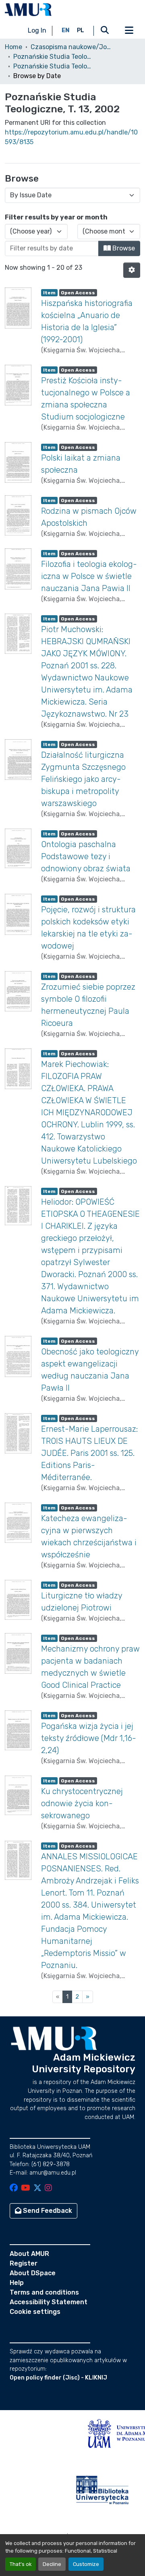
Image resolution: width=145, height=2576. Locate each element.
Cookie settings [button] (35, 2312)
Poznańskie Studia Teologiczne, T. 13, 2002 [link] (54, 66)
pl (81, 30)
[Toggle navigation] (129, 31)
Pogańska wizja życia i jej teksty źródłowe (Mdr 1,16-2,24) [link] (89, 1738)
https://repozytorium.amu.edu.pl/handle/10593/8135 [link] (71, 137)
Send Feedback (47, 2211)
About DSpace (33, 2273)
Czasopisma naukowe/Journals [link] (71, 47)
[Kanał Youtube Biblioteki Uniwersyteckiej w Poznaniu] (26, 2188)
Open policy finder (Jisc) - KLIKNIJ (58, 2378)
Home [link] (13, 47)
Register (24, 2263)
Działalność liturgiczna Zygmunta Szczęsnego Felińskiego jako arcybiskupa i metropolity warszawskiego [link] (83, 779)
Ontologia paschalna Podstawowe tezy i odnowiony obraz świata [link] (86, 856)
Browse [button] (123, 248)
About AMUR (29, 2254)
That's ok (21, 2564)
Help (17, 2283)
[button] (28, 10)
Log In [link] (37, 30)
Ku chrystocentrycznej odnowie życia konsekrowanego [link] (82, 1803)
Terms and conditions (44, 2292)
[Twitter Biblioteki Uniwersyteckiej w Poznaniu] (37, 2188)
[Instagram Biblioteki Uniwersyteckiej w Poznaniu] (48, 2188)
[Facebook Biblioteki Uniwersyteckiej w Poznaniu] (14, 2188)
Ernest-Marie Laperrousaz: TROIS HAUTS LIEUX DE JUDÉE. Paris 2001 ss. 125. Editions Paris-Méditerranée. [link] (89, 1453)
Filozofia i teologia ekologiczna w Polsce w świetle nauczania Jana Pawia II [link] (89, 576)
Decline (52, 2564)
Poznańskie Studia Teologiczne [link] (54, 57)
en (66, 30)
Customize (86, 2564)
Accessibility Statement (49, 2302)
